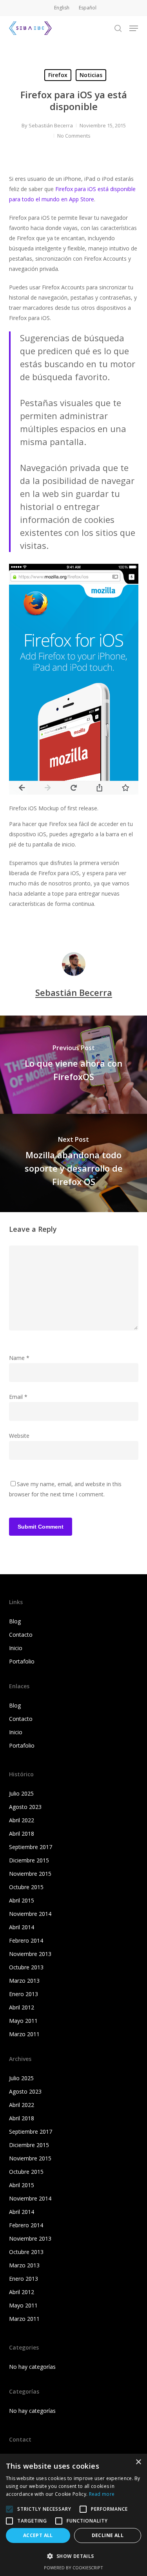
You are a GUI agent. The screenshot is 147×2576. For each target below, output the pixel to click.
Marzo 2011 (24, 2034)
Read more (102, 2494)
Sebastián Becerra (51, 125)
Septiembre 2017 (31, 1847)
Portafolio (22, 1661)
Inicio (16, 1648)
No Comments (74, 136)
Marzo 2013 (24, 1981)
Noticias (91, 75)
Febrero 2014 (26, 1940)
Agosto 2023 (25, 1807)
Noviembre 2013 (30, 1954)
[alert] (73, 2515)
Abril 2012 (22, 2007)
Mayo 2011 (23, 2021)
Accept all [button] (38, 2535)
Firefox (58, 75)
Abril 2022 (22, 1820)
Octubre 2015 (26, 1887)
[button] (134, 28)
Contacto (21, 1635)
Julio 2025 (21, 1793)
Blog (15, 1621)
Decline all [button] (108, 2535)
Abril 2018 (22, 1834)
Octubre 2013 (26, 1967)
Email (18, 1397)
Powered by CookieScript (73, 2568)
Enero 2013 (24, 1994)
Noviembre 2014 (30, 1914)
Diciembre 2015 (29, 1860)
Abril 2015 (22, 1900)
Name (19, 1358)
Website (19, 1436)
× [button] (138, 2462)
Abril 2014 (22, 1927)
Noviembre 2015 (30, 1874)
